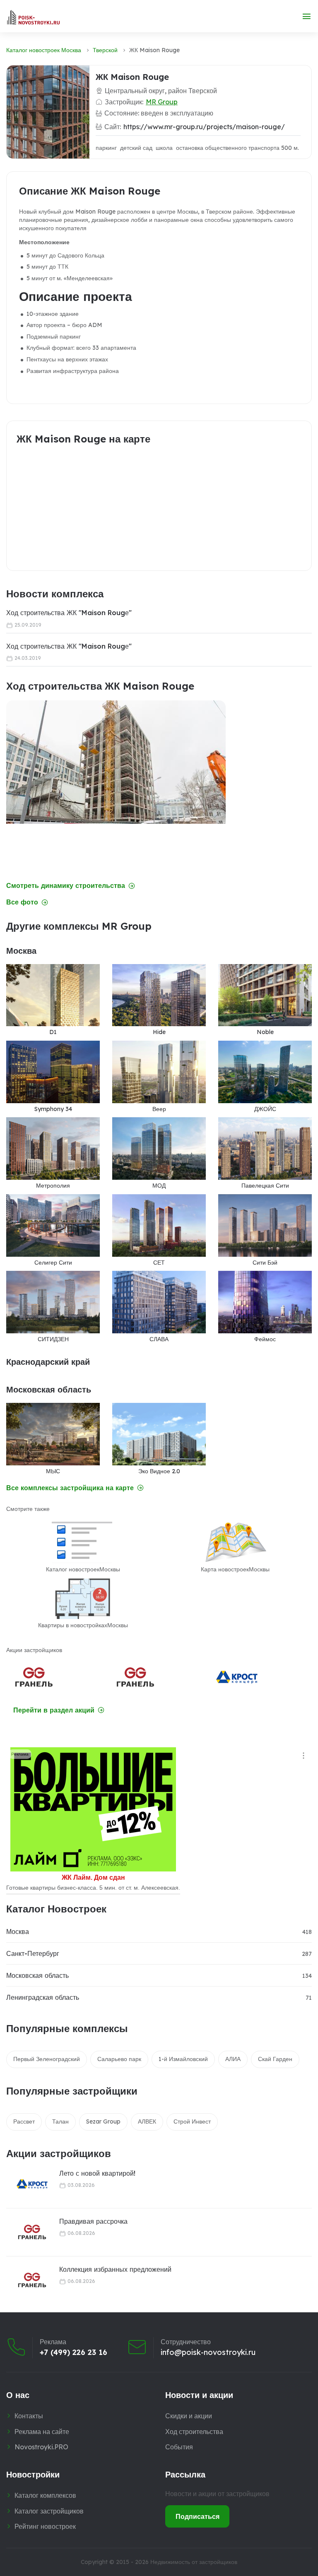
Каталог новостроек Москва (44, 50)
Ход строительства (194, 2432)
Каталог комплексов (45, 2495)
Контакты (29, 2416)
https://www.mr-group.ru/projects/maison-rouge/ (204, 127)
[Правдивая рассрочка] (27, 2232)
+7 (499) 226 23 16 (73, 2352)
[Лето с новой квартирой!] (27, 2184)
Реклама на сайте (42, 2432)
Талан (60, 2121)
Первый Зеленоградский (47, 2059)
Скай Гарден (275, 2059)
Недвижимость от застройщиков (194, 2562)
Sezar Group (103, 2121)
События (179, 2447)
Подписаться (198, 2516)
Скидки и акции (189, 2416)
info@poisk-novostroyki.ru (208, 2352)
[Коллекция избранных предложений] (27, 2280)
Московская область (37, 1975)
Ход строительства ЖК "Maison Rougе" (69, 613)
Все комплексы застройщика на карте (70, 1488)
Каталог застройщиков (49, 2511)
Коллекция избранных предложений (115, 2269)
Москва (18, 1931)
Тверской (105, 50)
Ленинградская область (43, 1997)
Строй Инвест (192, 2121)
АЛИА (233, 2059)
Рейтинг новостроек (45, 2526)
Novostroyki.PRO (41, 2447)
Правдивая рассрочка (93, 2221)
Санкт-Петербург (33, 1953)
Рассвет (24, 2121)
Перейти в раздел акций (54, 1710)
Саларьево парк (119, 2059)
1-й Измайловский (183, 2059)
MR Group (162, 102)
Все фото (22, 902)
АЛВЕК (147, 2121)
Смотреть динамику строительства (66, 886)
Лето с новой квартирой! (97, 2173)
